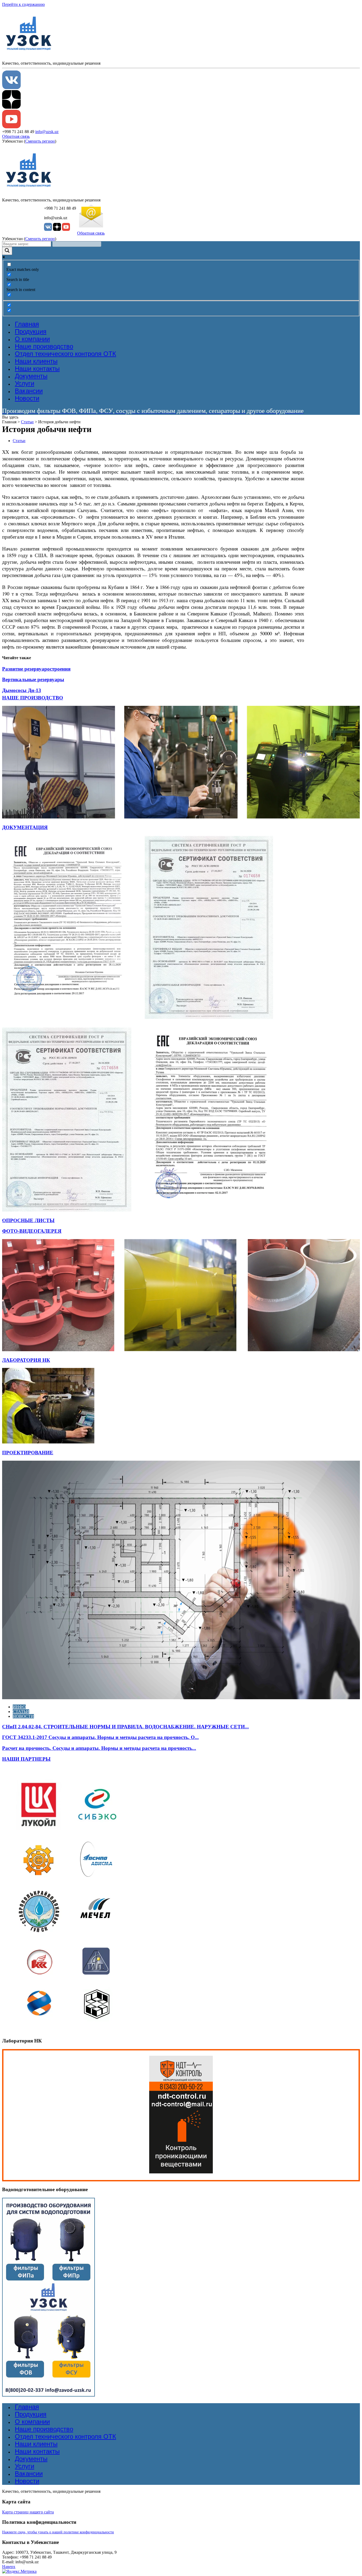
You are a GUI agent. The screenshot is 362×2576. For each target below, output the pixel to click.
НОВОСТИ (23, 1716)
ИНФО (19, 1707)
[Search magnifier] (7, 251)
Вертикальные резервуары (33, 679)
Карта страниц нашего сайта (28, 2512)
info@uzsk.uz (47, 132)
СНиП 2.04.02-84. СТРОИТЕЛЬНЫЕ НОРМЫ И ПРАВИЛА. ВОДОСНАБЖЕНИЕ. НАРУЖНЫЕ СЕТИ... (125, 1727)
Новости (27, 398)
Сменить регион (40, 141)
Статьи (27, 422)
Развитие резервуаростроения (36, 669)
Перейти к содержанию (23, 4)
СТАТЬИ (21, 1712)
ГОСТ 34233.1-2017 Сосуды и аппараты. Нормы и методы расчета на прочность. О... (100, 1737)
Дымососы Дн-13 (22, 690)
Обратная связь (16, 136)
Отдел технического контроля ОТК (65, 354)
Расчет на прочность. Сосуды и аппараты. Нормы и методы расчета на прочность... (99, 1748)
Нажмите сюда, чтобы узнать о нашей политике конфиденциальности (58, 2532)
